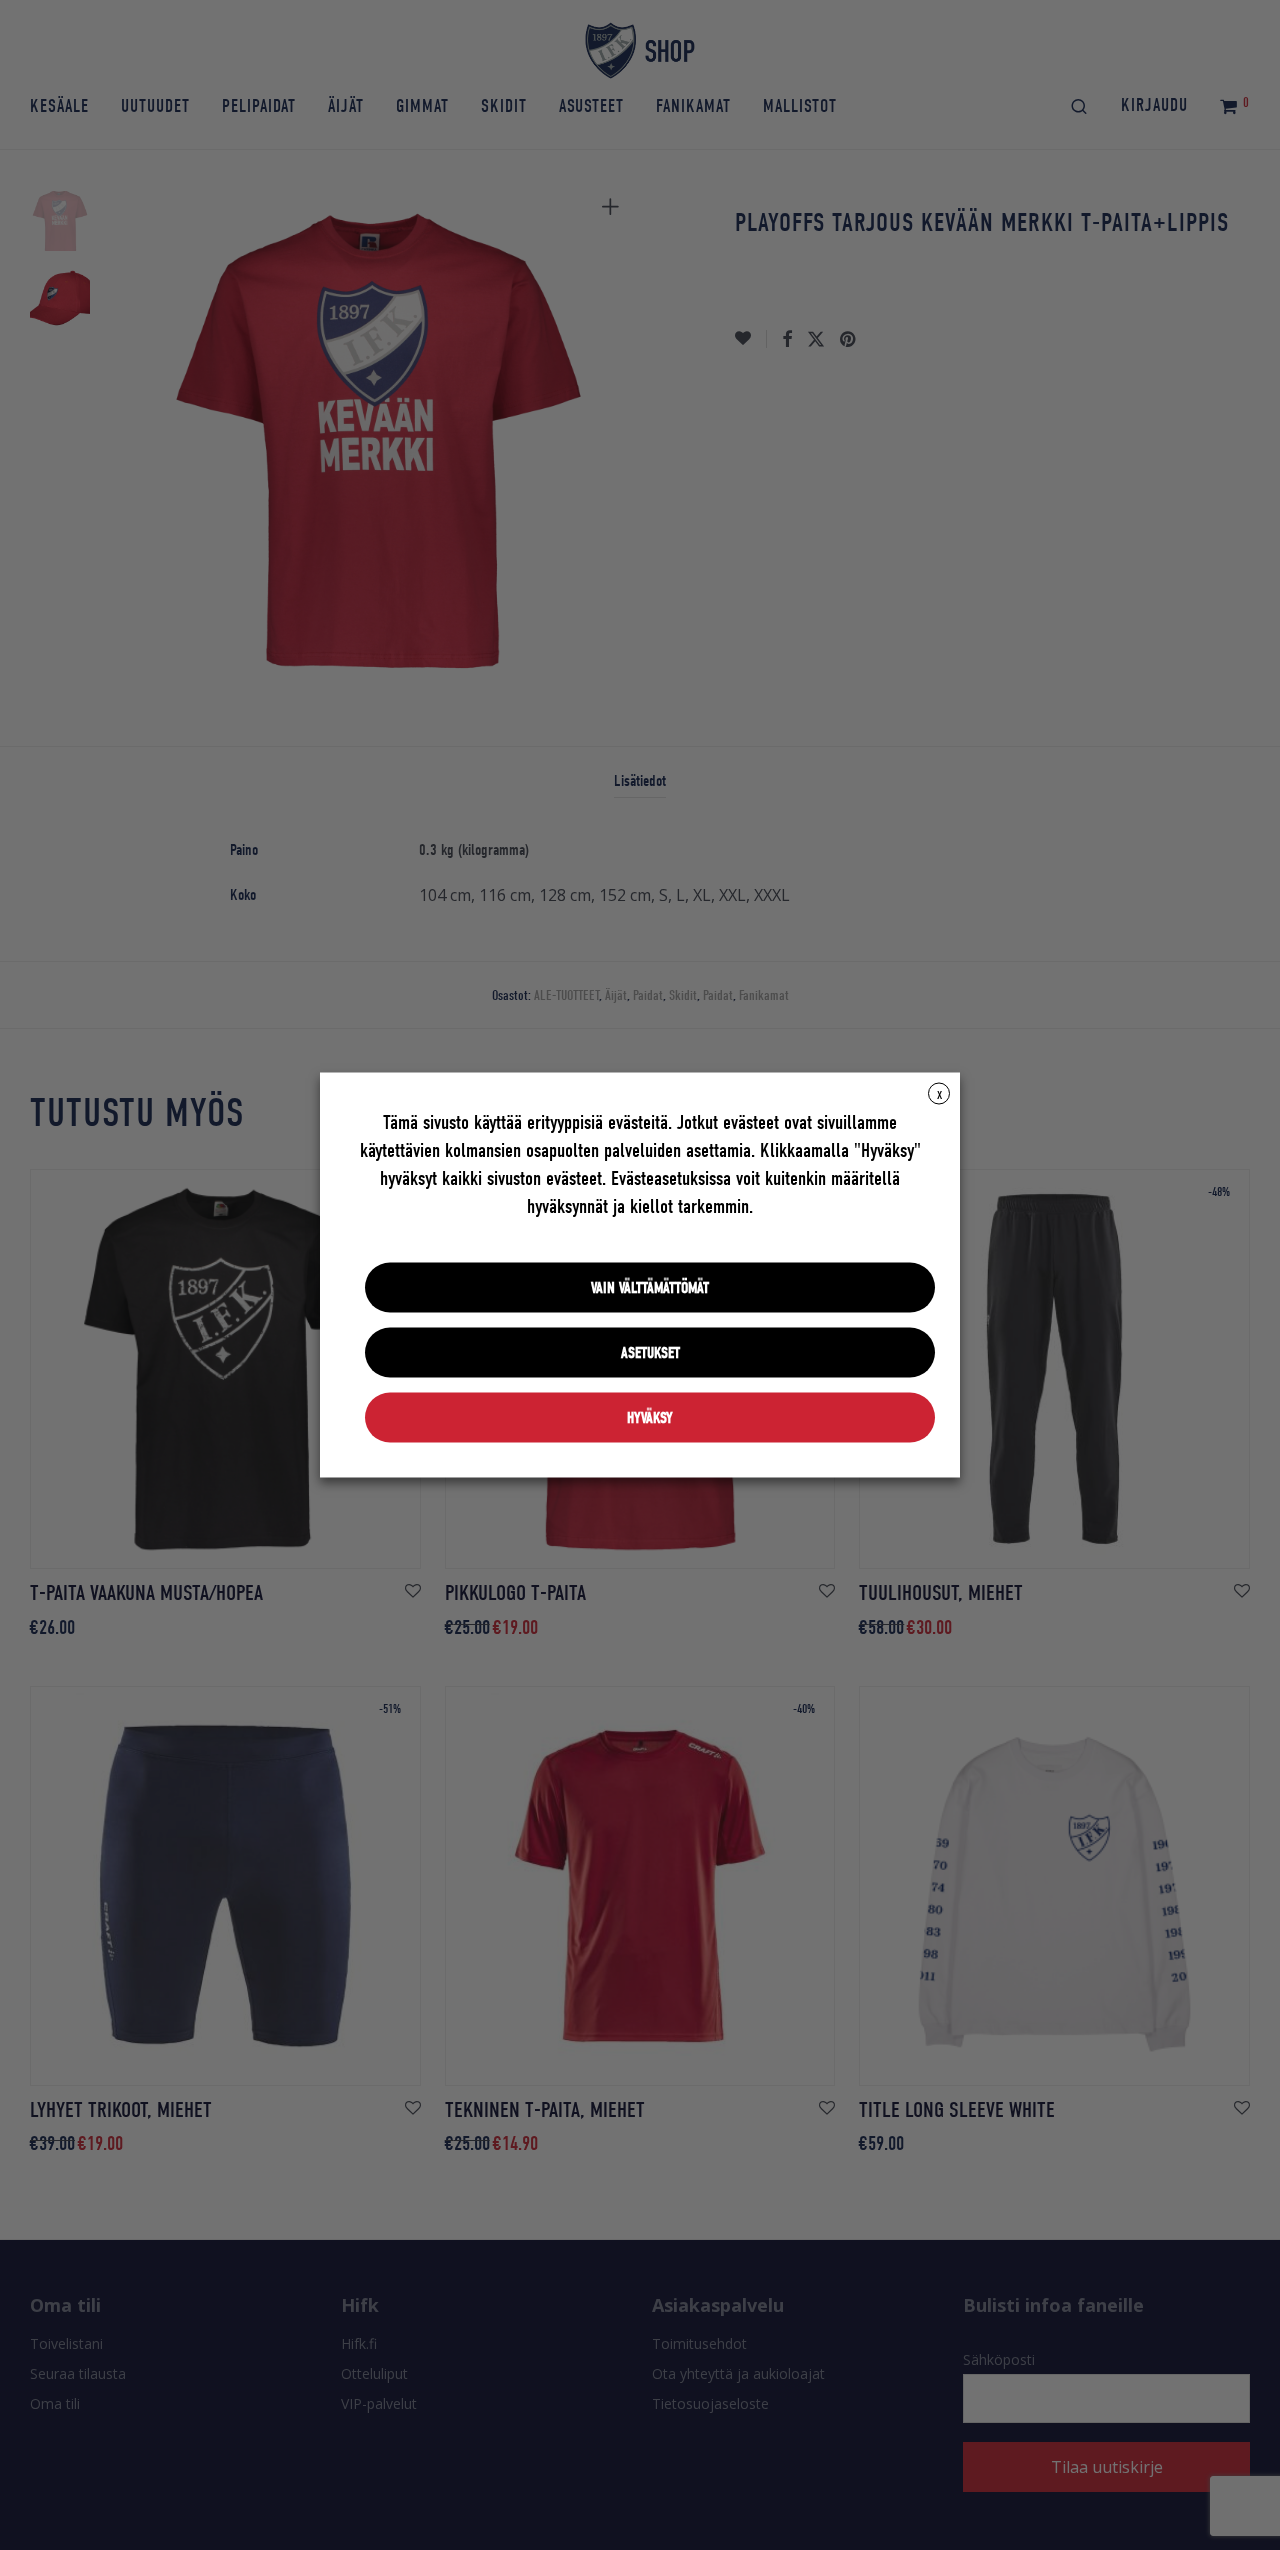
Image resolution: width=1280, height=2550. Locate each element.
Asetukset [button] (650, 1353)
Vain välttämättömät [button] (650, 1288)
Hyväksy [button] (650, 1418)
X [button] (939, 1095)
